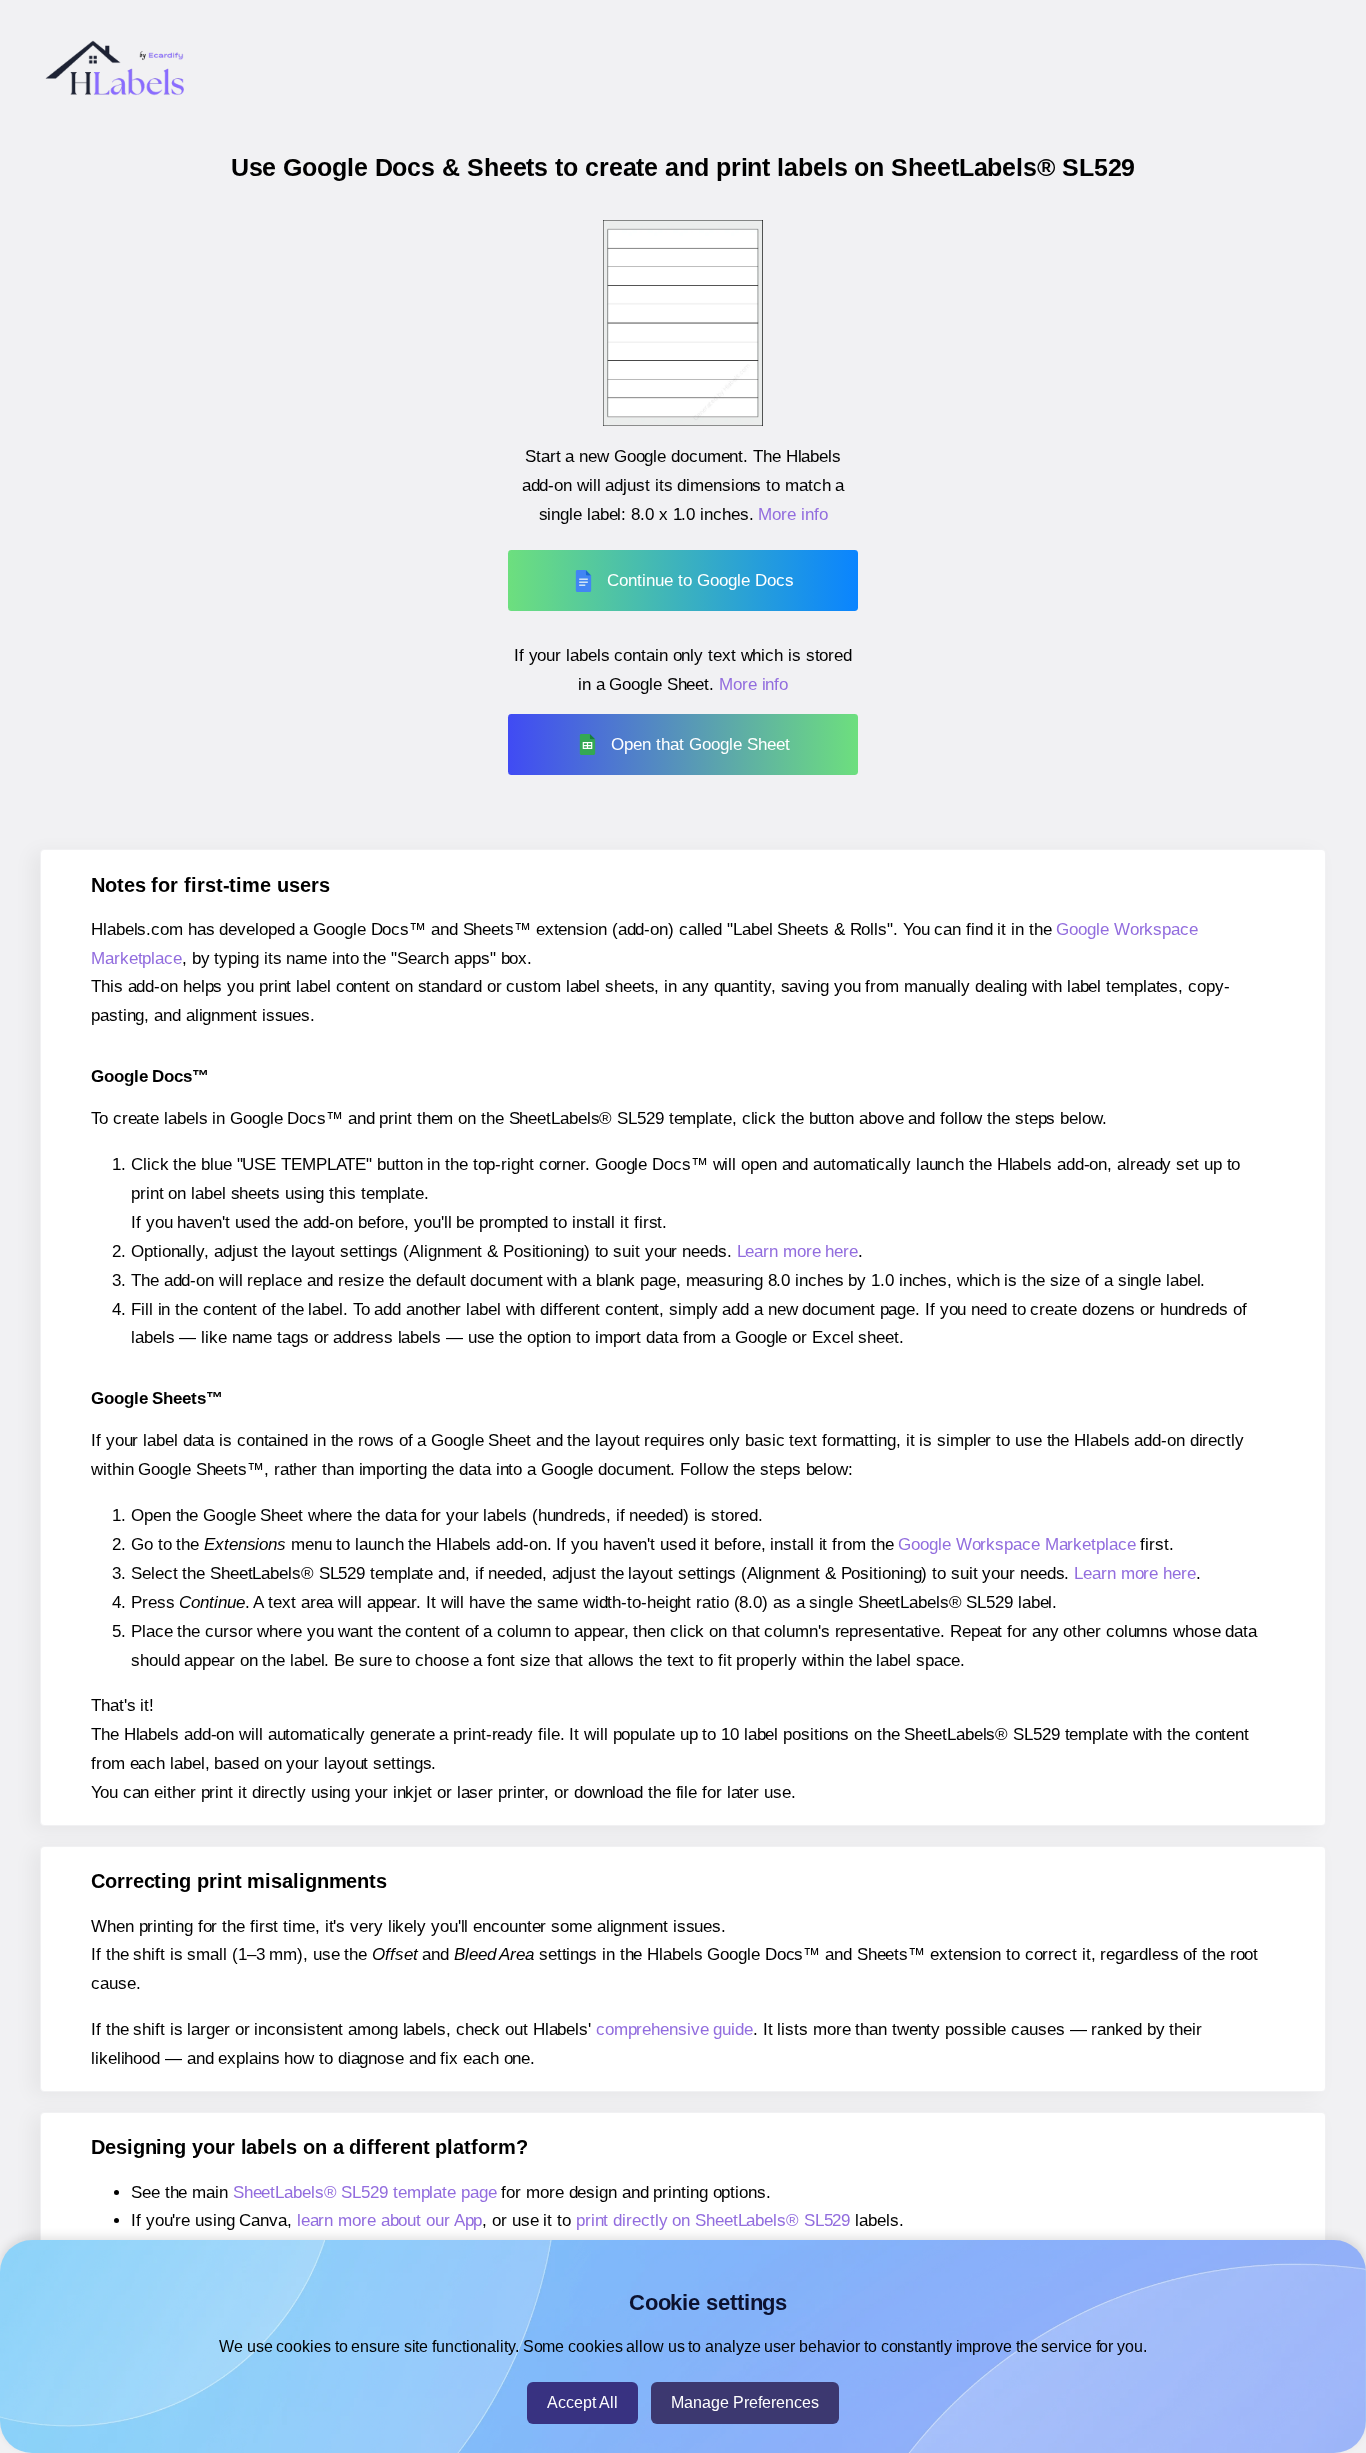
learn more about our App (390, 2220)
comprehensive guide (674, 2029)
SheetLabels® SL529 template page (365, 2192)
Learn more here (798, 1251)
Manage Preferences (745, 2402)
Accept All (582, 2402)
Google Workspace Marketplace (1016, 1544)
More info (792, 514)
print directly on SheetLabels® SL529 (713, 2220)
